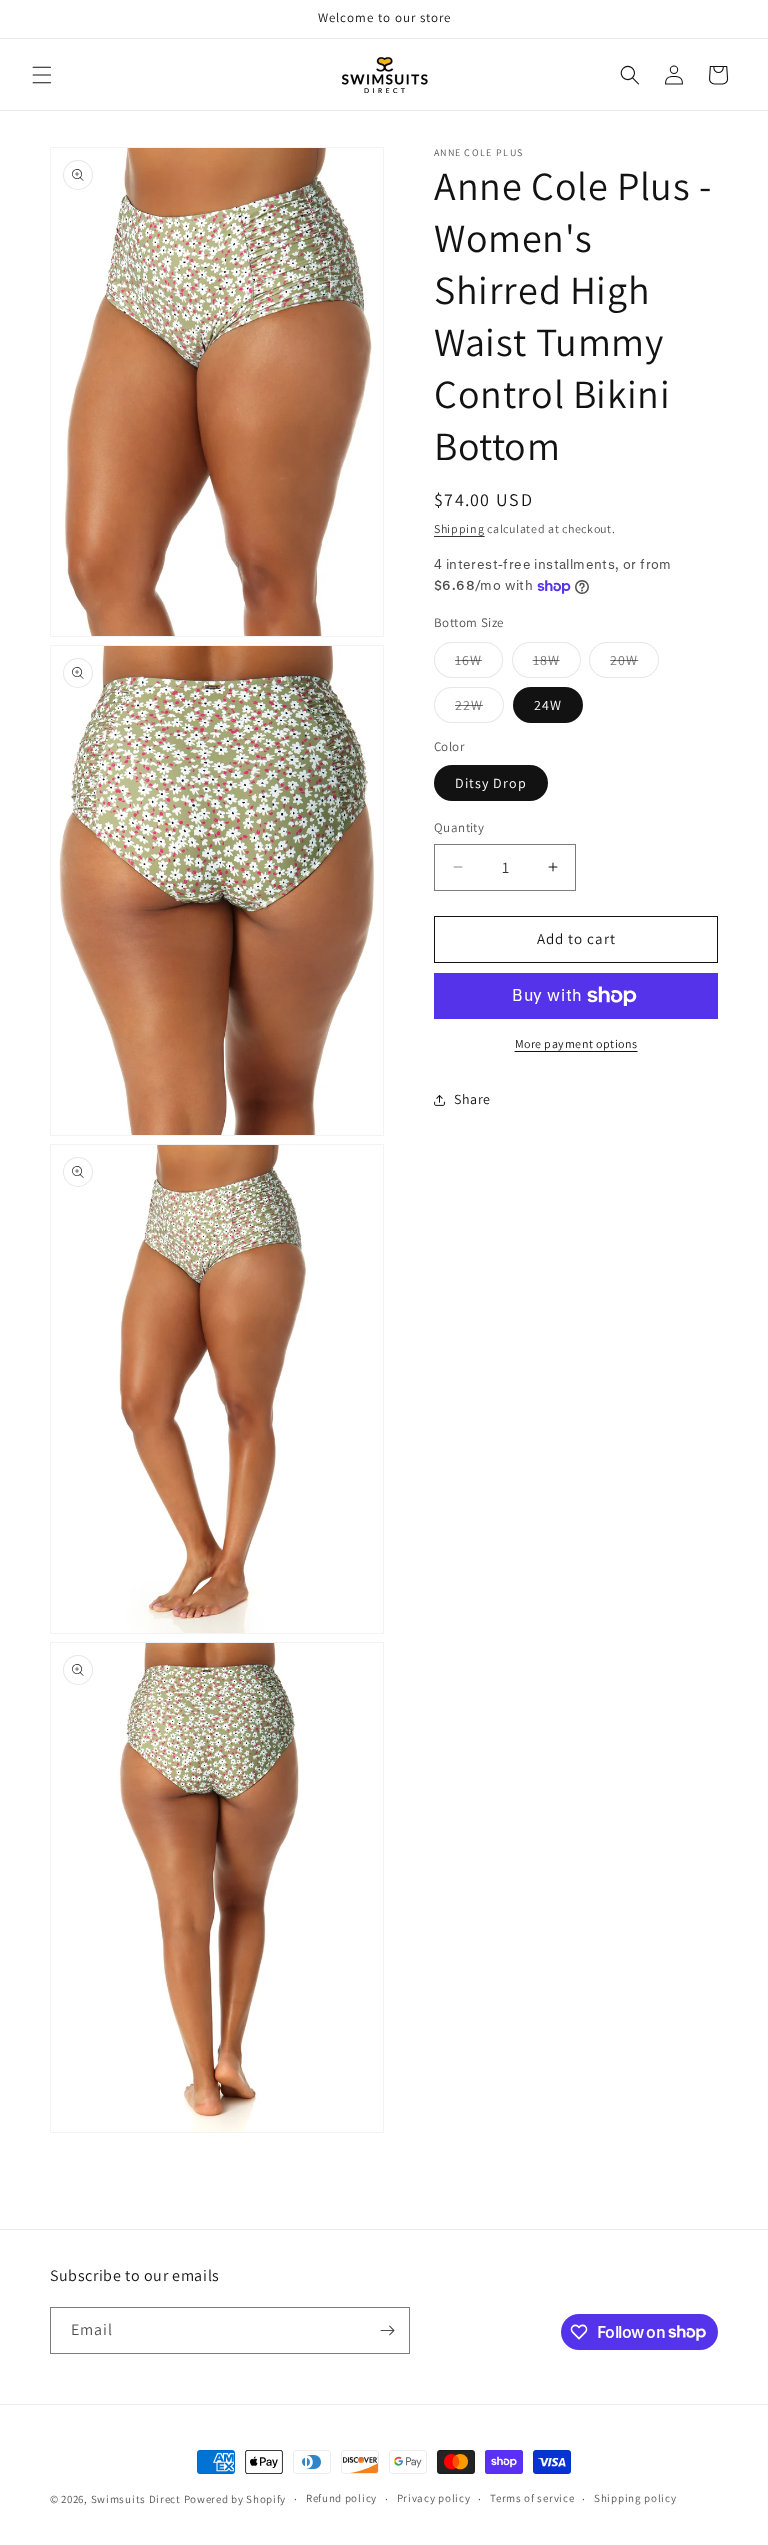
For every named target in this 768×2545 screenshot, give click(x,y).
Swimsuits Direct (136, 2499)
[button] (42, 75)
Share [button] (472, 1099)
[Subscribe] (387, 2330)
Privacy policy (434, 2498)
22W (479, 709)
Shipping (459, 528)
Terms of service (532, 2498)
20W (634, 664)
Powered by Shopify (235, 2499)
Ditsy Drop (491, 783)
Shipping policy (635, 2498)
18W (557, 664)
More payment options (576, 1043)
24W (548, 705)
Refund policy (341, 2498)
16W (479, 664)
